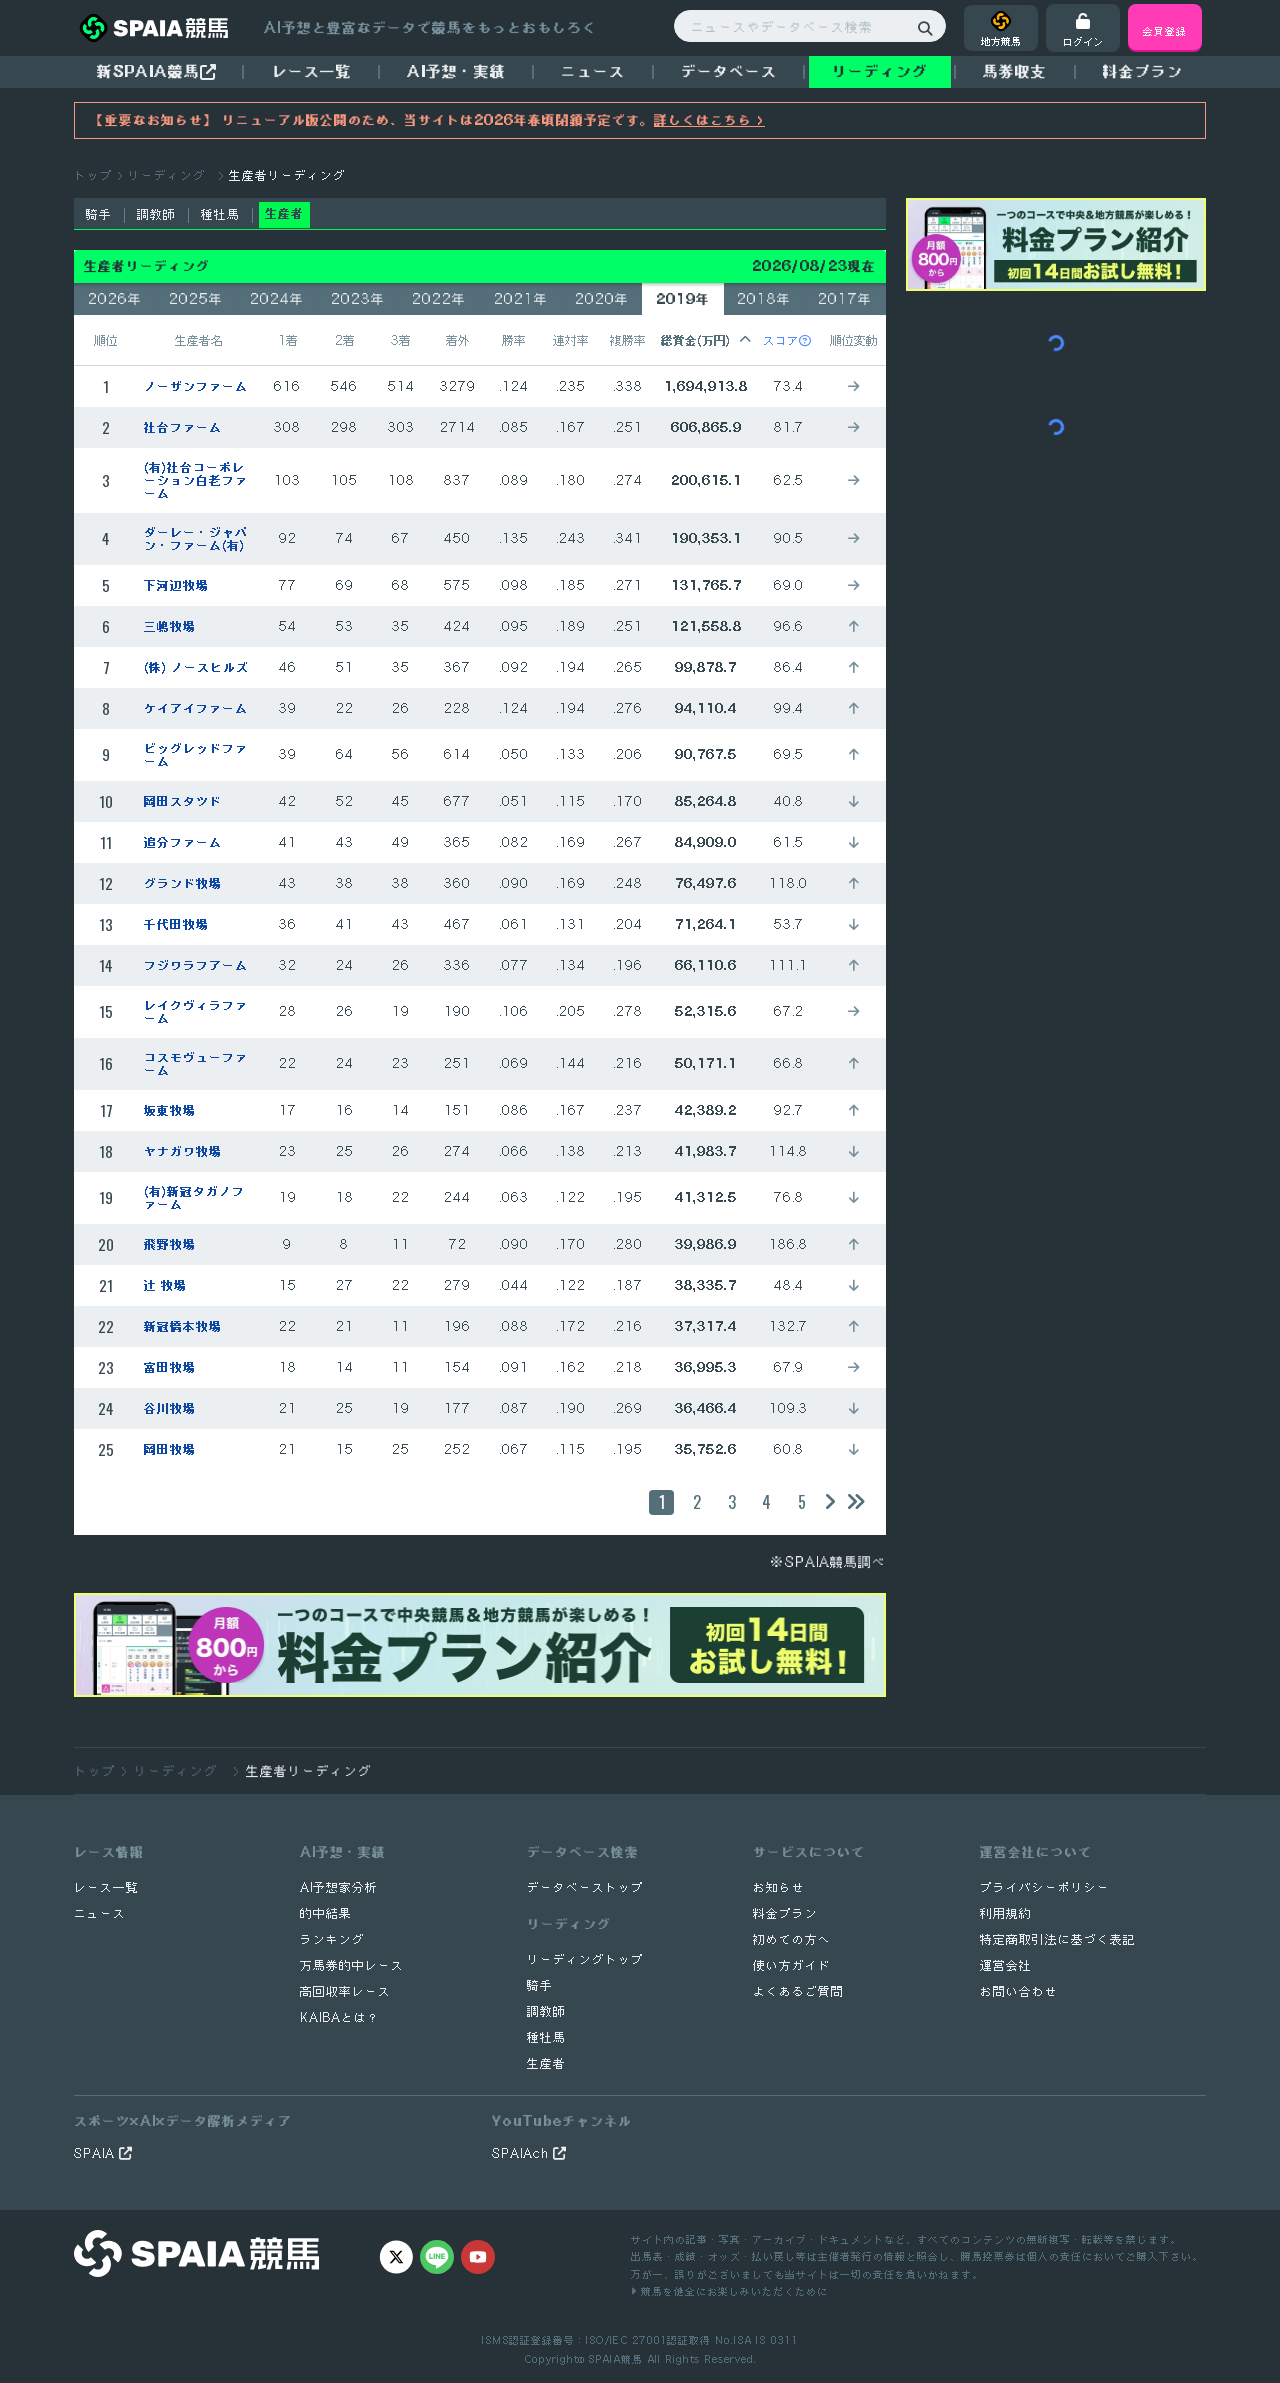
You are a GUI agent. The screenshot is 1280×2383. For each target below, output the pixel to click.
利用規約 (1006, 1913)
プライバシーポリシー (1045, 1887)
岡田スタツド (183, 801)
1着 (288, 340)
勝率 (514, 340)
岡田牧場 (170, 1449)
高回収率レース (345, 1991)
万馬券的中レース (352, 1965)
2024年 (277, 299)
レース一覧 (312, 71)
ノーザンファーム (196, 386)
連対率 (571, 340)
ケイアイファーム (196, 708)
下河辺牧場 (176, 585)
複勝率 (628, 340)
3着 (401, 340)
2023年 (358, 299)
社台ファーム (183, 427)
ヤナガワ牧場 (183, 1151)
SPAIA (96, 2153)
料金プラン (785, 1913)
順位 (106, 340)
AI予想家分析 (339, 1887)
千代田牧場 (176, 924)
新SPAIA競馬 (148, 71)
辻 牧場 (165, 1285)
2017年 (845, 299)
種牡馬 (220, 214)
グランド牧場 (183, 883)
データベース (729, 71)
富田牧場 (170, 1367)
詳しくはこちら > (709, 120)
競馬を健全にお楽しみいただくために (732, 2290)
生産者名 (199, 340)
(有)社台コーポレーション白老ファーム (196, 480)
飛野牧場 (170, 1244)
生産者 (546, 2063)
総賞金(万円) (696, 340)
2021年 (521, 299)
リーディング (880, 71)
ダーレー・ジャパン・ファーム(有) (196, 539)
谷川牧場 (170, 1408)
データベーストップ (585, 1887)
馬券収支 (1015, 71)
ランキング (332, 1939)
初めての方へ (792, 1939)
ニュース (593, 71)
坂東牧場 (170, 1110)
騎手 (99, 214)
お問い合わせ (1019, 1991)
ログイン (1083, 41)
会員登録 (1165, 30)
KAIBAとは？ (340, 2017)
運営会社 (1006, 1965)
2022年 (439, 299)
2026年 (115, 299)
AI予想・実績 (456, 71)
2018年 (764, 299)
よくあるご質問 (798, 1991)
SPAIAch (522, 2153)
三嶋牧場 (170, 626)
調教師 (156, 214)
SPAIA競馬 (615, 2358)
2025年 (196, 299)
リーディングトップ (585, 1959)
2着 (345, 340)
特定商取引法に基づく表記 (1058, 1939)
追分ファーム (183, 842)
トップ (93, 175)
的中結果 (326, 1913)
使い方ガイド (792, 1965)
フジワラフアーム (196, 965)
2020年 (602, 299)
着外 (458, 340)
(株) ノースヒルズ (196, 667)
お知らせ (779, 1887)
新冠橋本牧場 (183, 1326)
